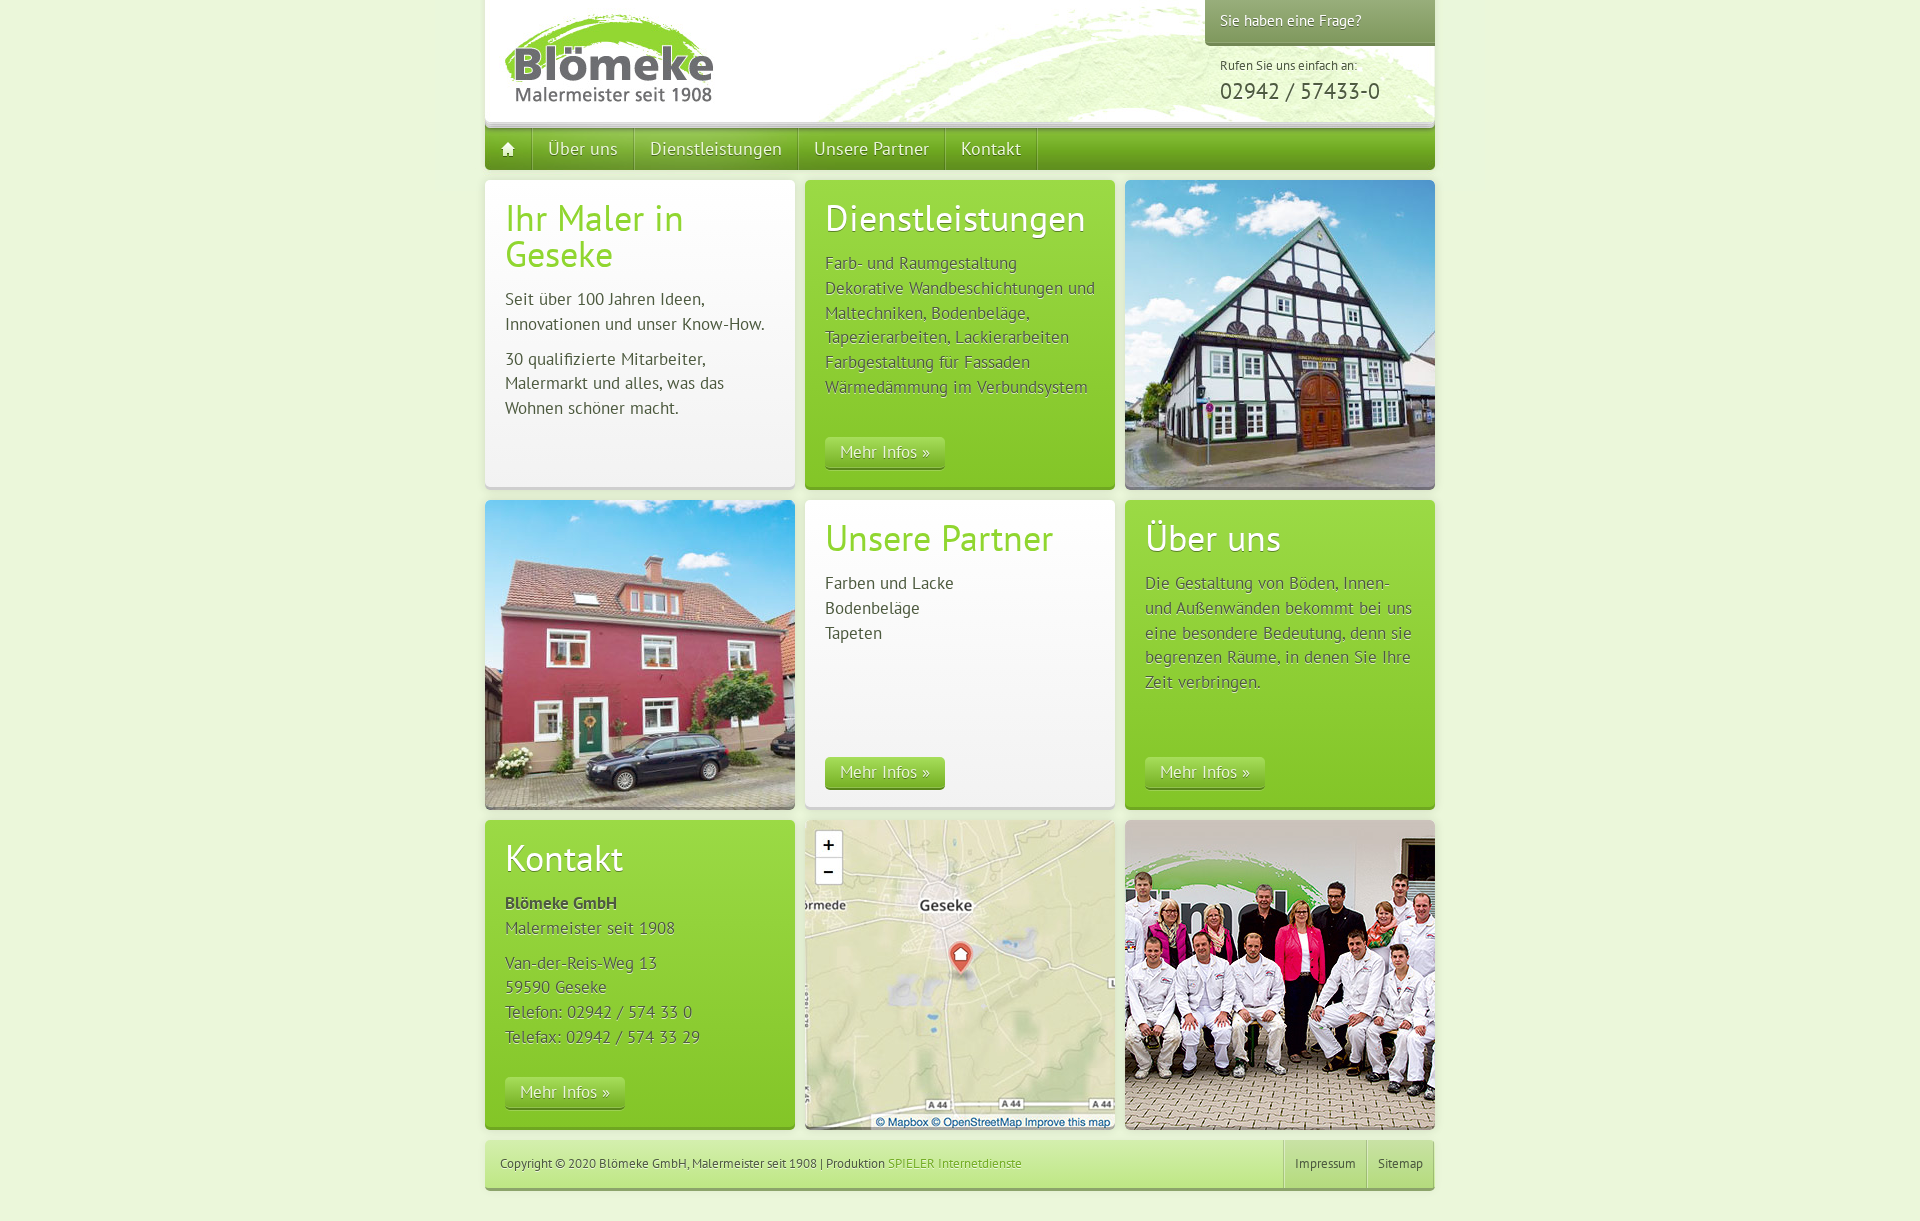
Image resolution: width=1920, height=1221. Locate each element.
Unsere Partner (871, 148)
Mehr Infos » (885, 452)
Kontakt (991, 148)
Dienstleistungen (716, 148)
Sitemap (1400, 1163)
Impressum (1325, 1163)
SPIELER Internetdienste (955, 1163)
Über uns (583, 148)
